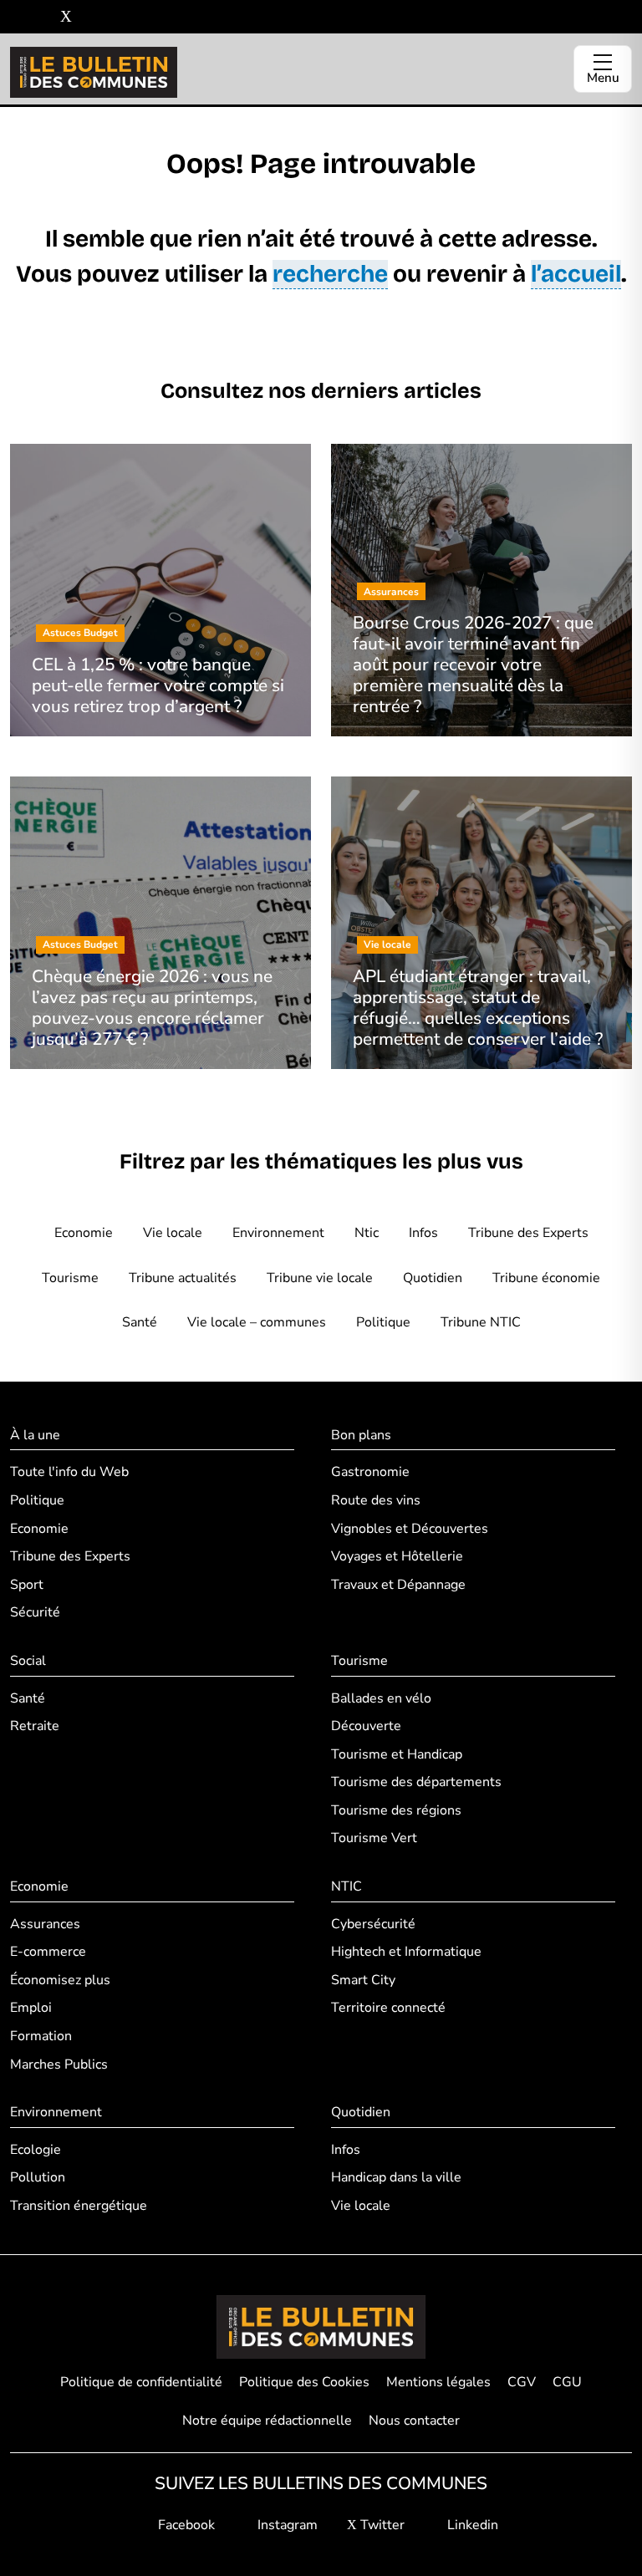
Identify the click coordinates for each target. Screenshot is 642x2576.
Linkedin (471, 2525)
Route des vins (376, 1500)
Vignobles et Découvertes (410, 1529)
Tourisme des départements (416, 1782)
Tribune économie (546, 1278)
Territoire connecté (388, 2008)
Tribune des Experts (528, 1233)
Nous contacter (414, 2421)
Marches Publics (59, 2064)
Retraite (35, 1726)
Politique (383, 1322)
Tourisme (70, 1278)
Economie (84, 1233)
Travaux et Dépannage (398, 1585)
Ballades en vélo (381, 1698)
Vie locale (173, 1233)
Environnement (278, 1233)
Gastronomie (370, 1472)
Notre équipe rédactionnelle (267, 2421)
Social (28, 1661)
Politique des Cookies (304, 2382)
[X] (66, 17)
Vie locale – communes (257, 1322)
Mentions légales (438, 2382)
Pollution (38, 2177)
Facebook (185, 2525)
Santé (140, 1322)
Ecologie (36, 2150)
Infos (423, 1233)
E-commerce (48, 1952)
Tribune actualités (183, 1278)
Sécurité (35, 1612)
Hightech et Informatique (406, 1952)
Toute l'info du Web (69, 1472)
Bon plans (361, 1435)
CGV (522, 2382)
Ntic (367, 1233)
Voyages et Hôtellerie (397, 1556)
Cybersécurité (373, 1924)
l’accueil (576, 274)
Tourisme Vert (374, 1838)
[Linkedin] (91, 17)
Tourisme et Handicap (397, 1754)
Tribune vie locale (320, 1278)
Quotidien (433, 1278)
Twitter (381, 2525)
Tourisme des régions (396, 1810)
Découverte (366, 1726)
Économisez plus (60, 1980)
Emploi (31, 2008)
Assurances (45, 1924)
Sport (27, 1585)
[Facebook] (16, 17)
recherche (330, 274)
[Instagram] (41, 17)
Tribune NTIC (481, 1322)
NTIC (346, 1886)
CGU (567, 2382)
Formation (41, 2036)
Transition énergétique (79, 2206)
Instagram (286, 2525)
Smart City (363, 1980)
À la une (35, 1435)
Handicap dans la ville (396, 2177)
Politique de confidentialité (141, 2382)
